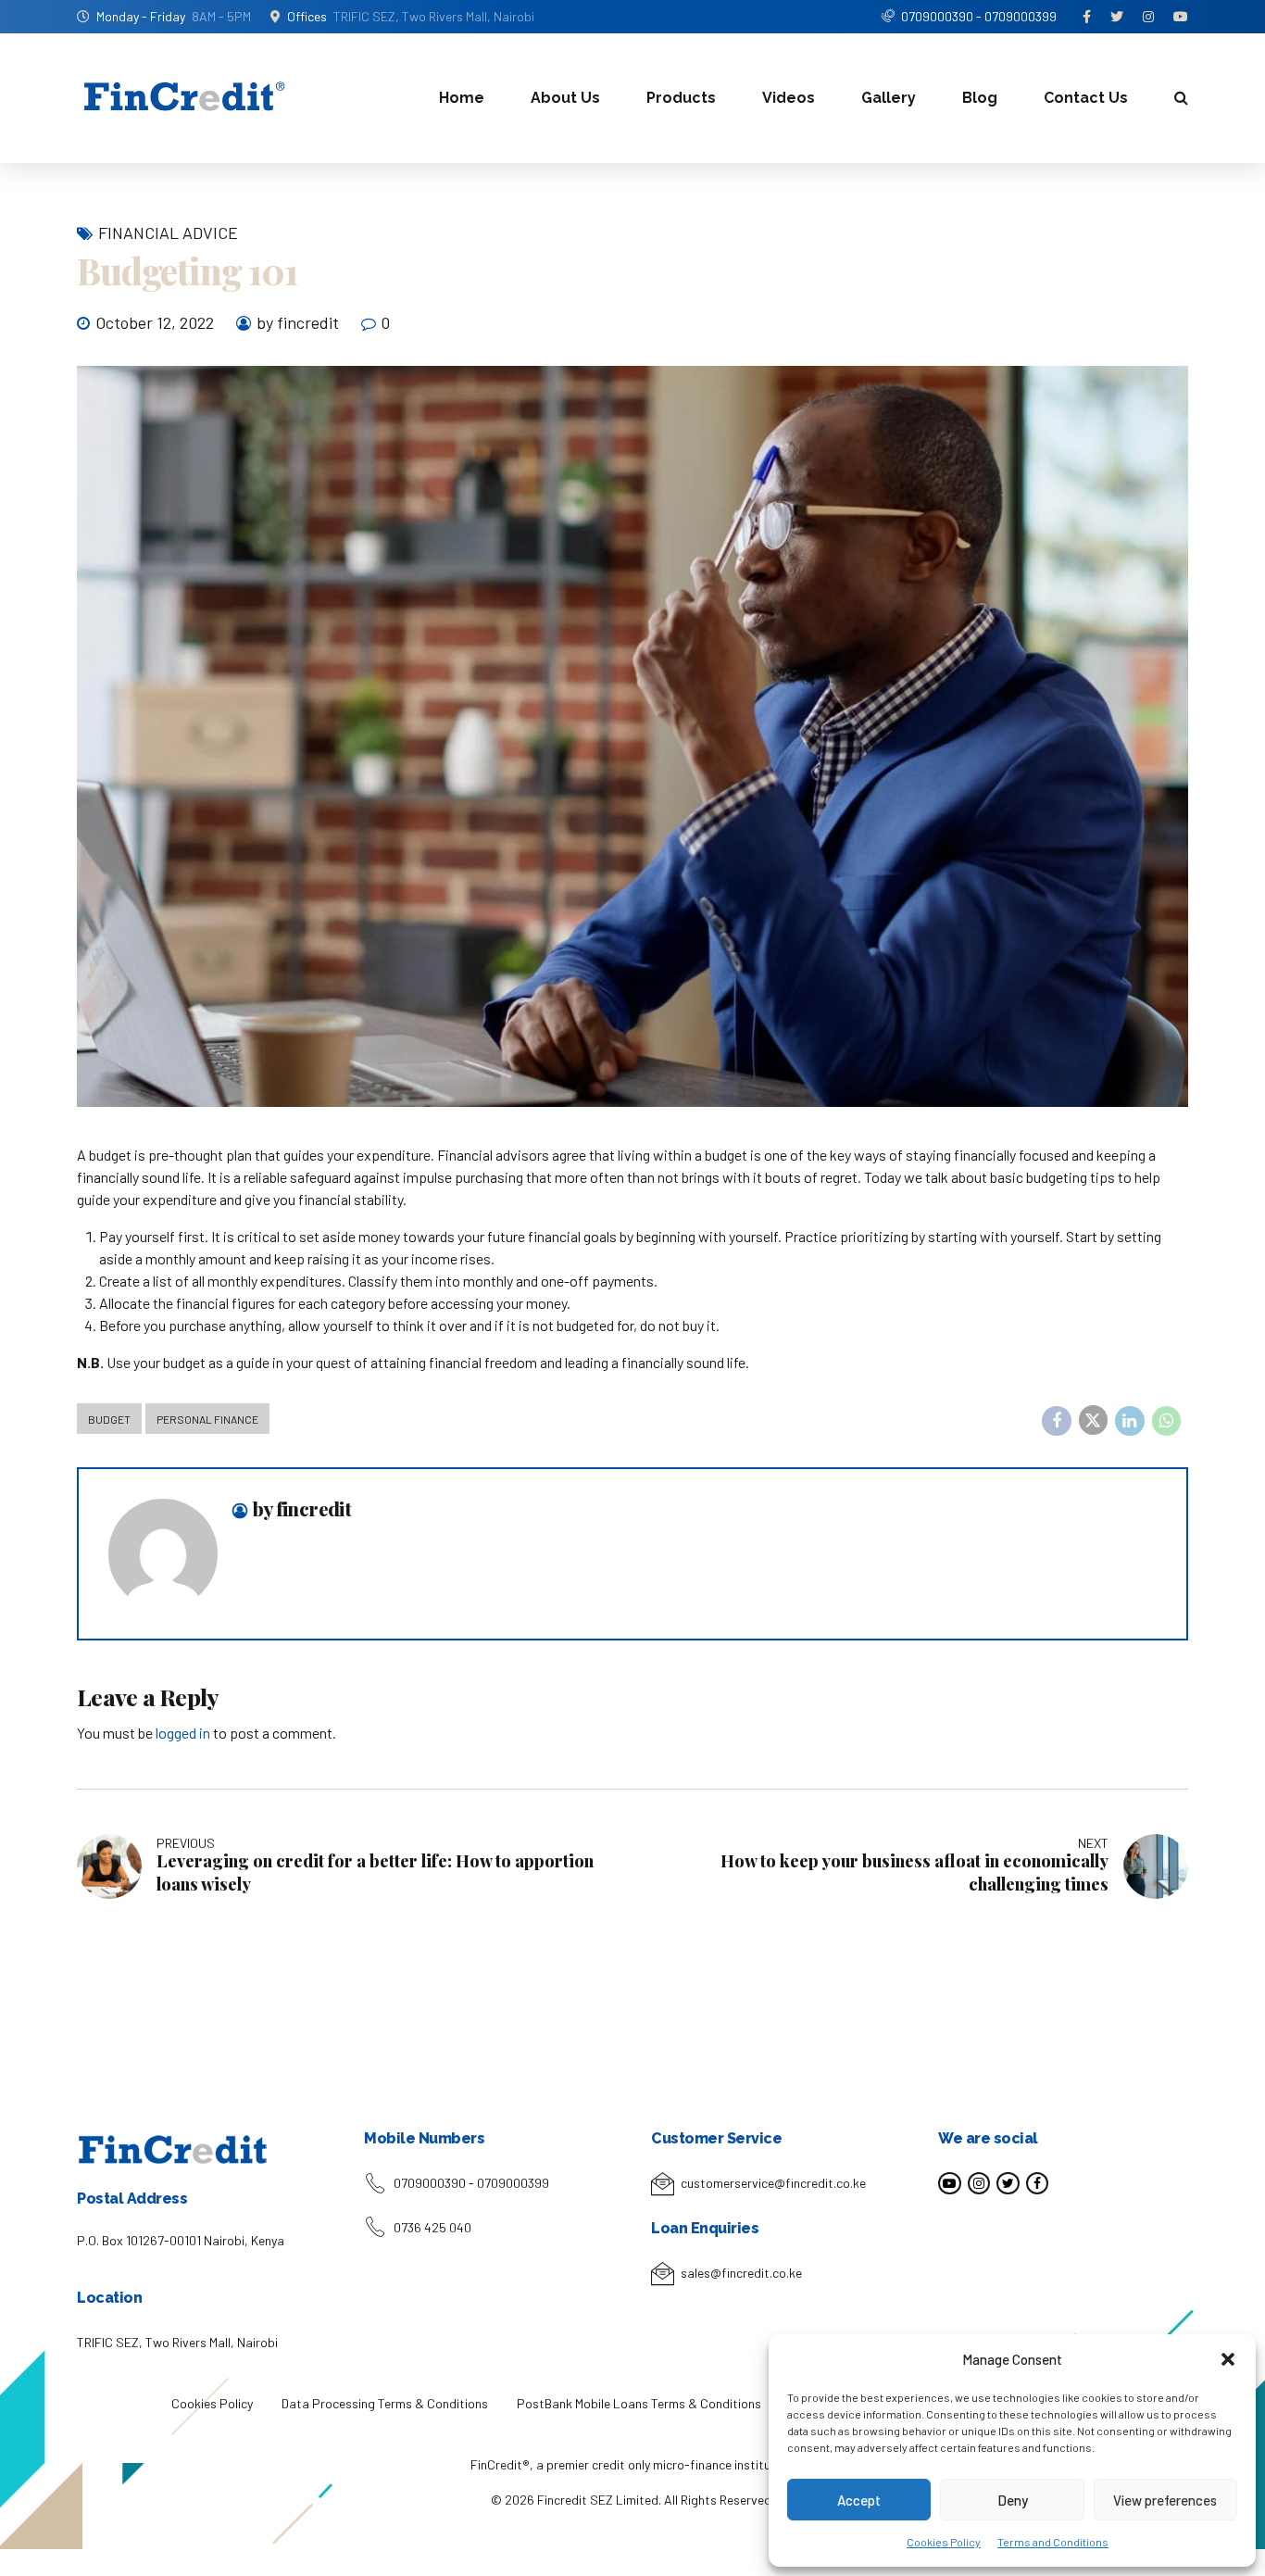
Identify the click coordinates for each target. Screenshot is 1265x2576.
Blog (980, 98)
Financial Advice (168, 232)
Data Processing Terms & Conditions (385, 2403)
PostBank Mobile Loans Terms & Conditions (639, 2403)
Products (681, 98)
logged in (183, 1733)
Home (462, 98)
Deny (1013, 2500)
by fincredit (298, 322)
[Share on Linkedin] (1130, 1421)
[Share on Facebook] (1057, 1421)
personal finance (207, 1419)
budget (109, 1419)
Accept (859, 2500)
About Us (565, 98)
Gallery (889, 98)
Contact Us (1086, 98)
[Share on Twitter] (1094, 1420)
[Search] (1181, 97)
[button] (1228, 2359)
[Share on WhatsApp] (1167, 1421)
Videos (789, 98)
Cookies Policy (944, 2542)
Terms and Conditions (1053, 2542)
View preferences (1165, 2500)
